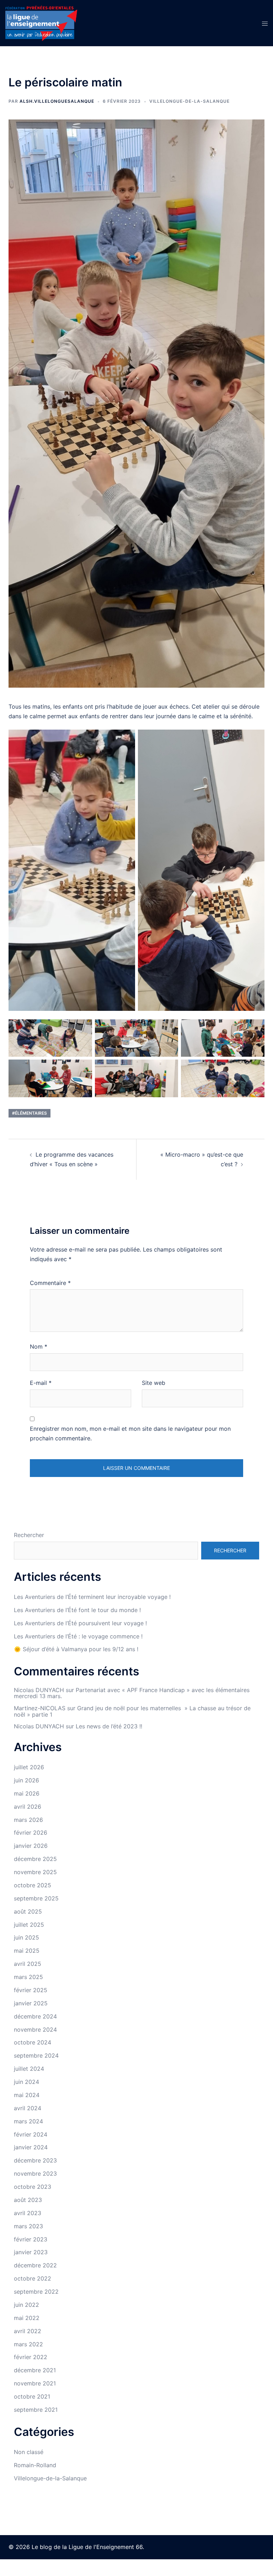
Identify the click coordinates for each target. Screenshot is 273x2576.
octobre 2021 (32, 2396)
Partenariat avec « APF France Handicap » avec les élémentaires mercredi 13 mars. (132, 1693)
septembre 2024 (36, 2055)
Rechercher (29, 1535)
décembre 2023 (35, 2160)
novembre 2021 (35, 2383)
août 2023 (28, 2200)
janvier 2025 (31, 2003)
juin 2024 (26, 2082)
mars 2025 (28, 1977)
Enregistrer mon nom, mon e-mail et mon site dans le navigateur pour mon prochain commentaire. (130, 1433)
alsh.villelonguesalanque (57, 101)
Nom (39, 1346)
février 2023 (31, 2239)
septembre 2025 (36, 1898)
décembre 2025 (35, 1859)
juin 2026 (26, 1780)
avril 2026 (28, 1807)
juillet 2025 (29, 1925)
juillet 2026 (29, 1767)
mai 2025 (27, 1951)
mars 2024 (28, 2121)
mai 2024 (27, 2095)
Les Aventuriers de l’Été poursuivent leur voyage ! (80, 1623)
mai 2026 (27, 1793)
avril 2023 (28, 2213)
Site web (154, 1383)
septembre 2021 (36, 2410)
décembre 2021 (35, 2370)
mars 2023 (28, 2226)
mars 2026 (28, 1820)
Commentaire (50, 1283)
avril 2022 (28, 2331)
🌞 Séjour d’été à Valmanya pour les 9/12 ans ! (76, 1649)
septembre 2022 (36, 2292)
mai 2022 (27, 2318)
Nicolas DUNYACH (39, 1690)
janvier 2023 (31, 2252)
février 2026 (31, 1833)
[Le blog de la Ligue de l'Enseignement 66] (41, 22)
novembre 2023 (35, 2174)
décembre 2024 (35, 2016)
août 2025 (28, 1911)
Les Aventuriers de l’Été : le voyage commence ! (78, 1636)
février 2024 (31, 2134)
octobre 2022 (33, 2278)
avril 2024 (28, 2108)
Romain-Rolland (35, 2465)
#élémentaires (30, 1113)
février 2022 (31, 2357)
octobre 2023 (33, 2187)
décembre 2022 (35, 2265)
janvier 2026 (31, 1846)
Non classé (29, 2452)
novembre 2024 (35, 2030)
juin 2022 (26, 2305)
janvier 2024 (31, 2147)
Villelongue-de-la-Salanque (189, 101)
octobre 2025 (33, 1885)
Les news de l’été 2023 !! (109, 1726)
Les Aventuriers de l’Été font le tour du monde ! (77, 1610)
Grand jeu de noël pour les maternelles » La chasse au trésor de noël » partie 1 (132, 1711)
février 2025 (31, 1990)
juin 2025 (26, 1937)
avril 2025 (28, 1964)
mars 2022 (28, 2344)
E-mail (41, 1383)
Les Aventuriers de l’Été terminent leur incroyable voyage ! (92, 1597)
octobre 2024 (33, 2042)
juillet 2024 (29, 2069)
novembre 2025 (35, 1872)
